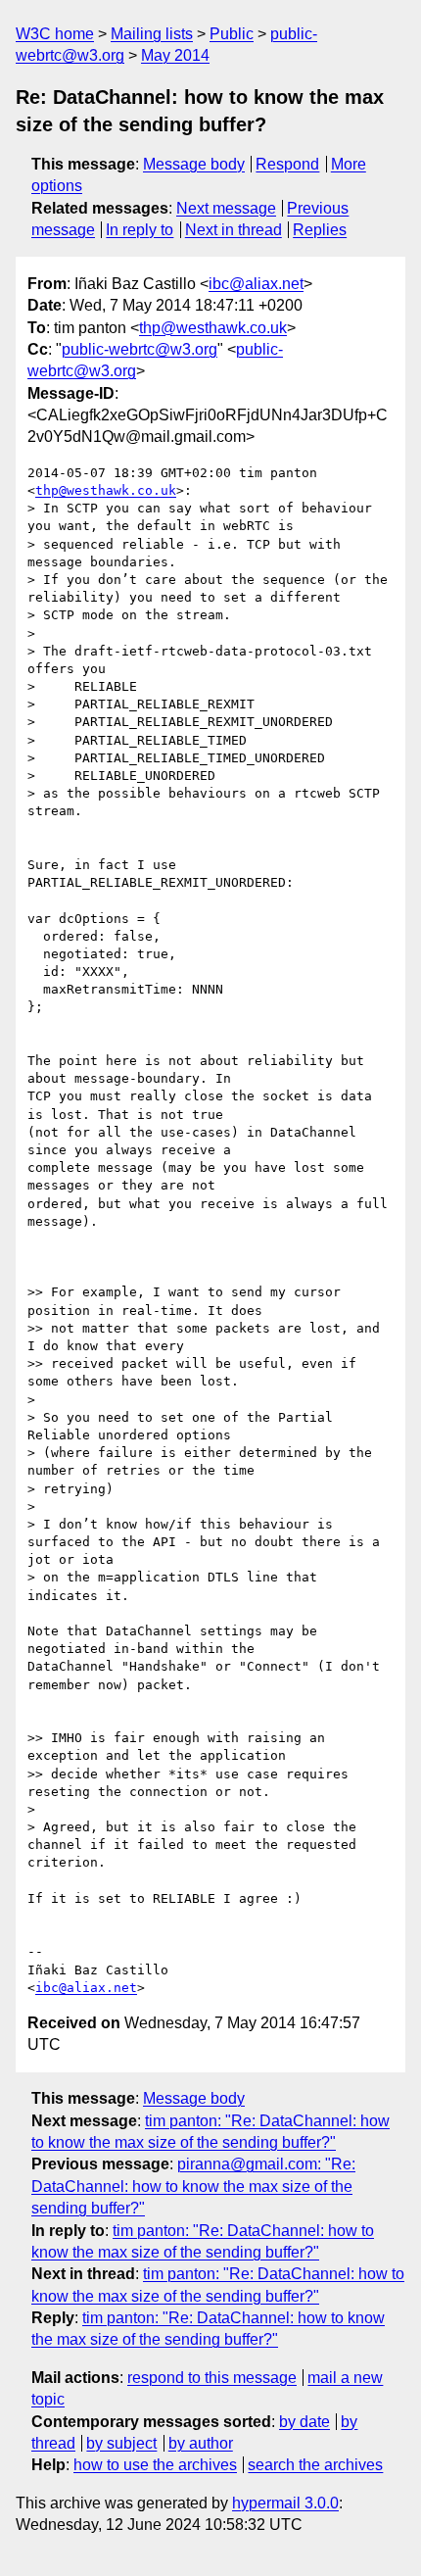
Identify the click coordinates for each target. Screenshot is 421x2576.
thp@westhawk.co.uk (213, 328)
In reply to (140, 230)
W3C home (55, 34)
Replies (320, 230)
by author (201, 2443)
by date (304, 2422)
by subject (121, 2443)
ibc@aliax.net (256, 284)
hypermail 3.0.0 (285, 2503)
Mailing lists (152, 34)
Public (232, 34)
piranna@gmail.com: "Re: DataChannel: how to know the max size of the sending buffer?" (193, 2186)
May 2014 (175, 55)
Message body (194, 164)
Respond (287, 164)
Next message (226, 208)
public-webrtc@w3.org (140, 349)
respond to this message (212, 2378)
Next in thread (234, 230)
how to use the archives (155, 2465)
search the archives (315, 2465)
